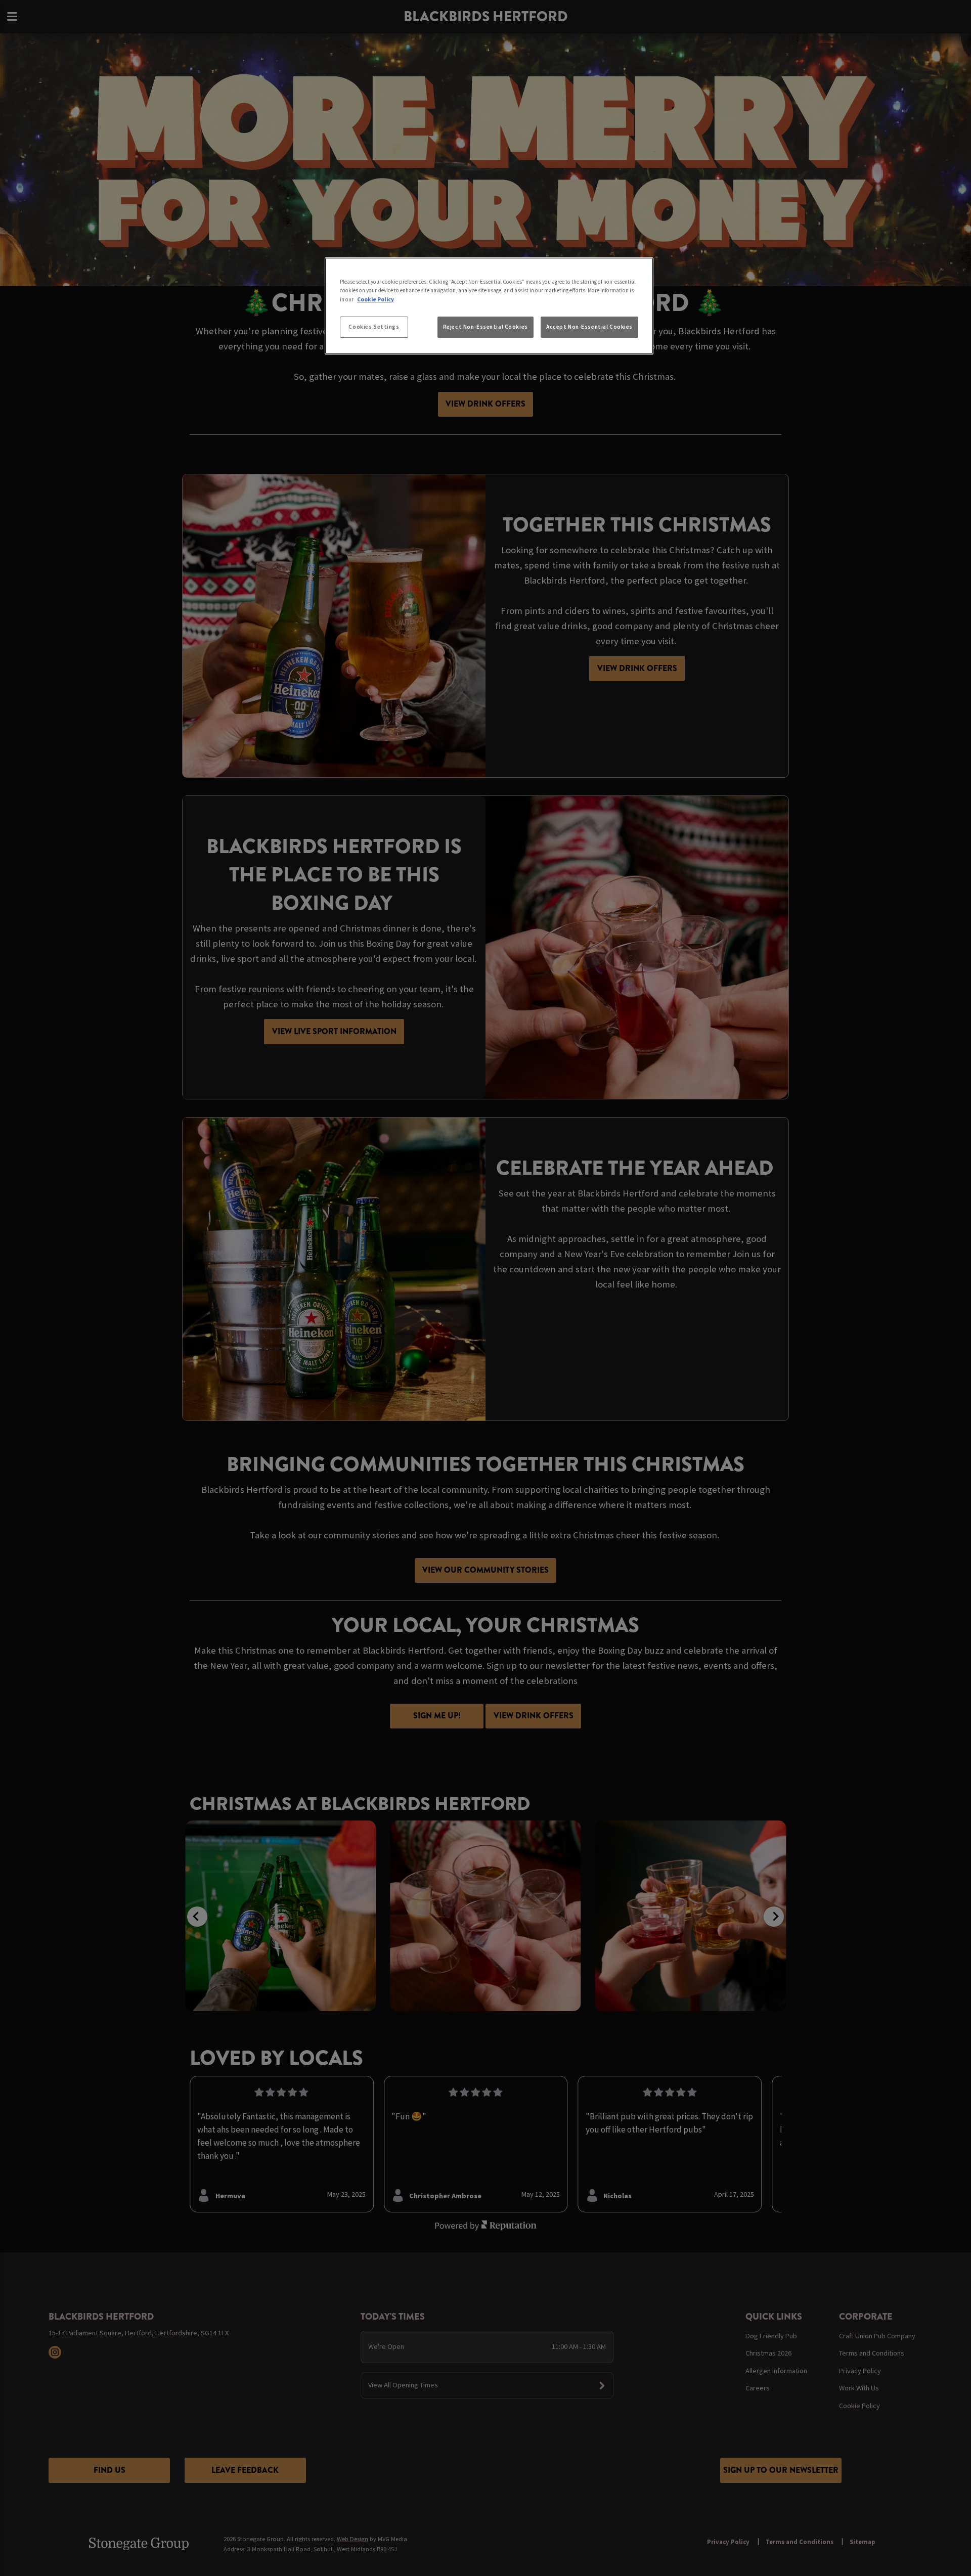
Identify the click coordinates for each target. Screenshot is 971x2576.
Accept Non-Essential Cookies (589, 327)
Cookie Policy (376, 299)
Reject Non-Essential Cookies (485, 327)
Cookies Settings (374, 327)
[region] (489, 306)
